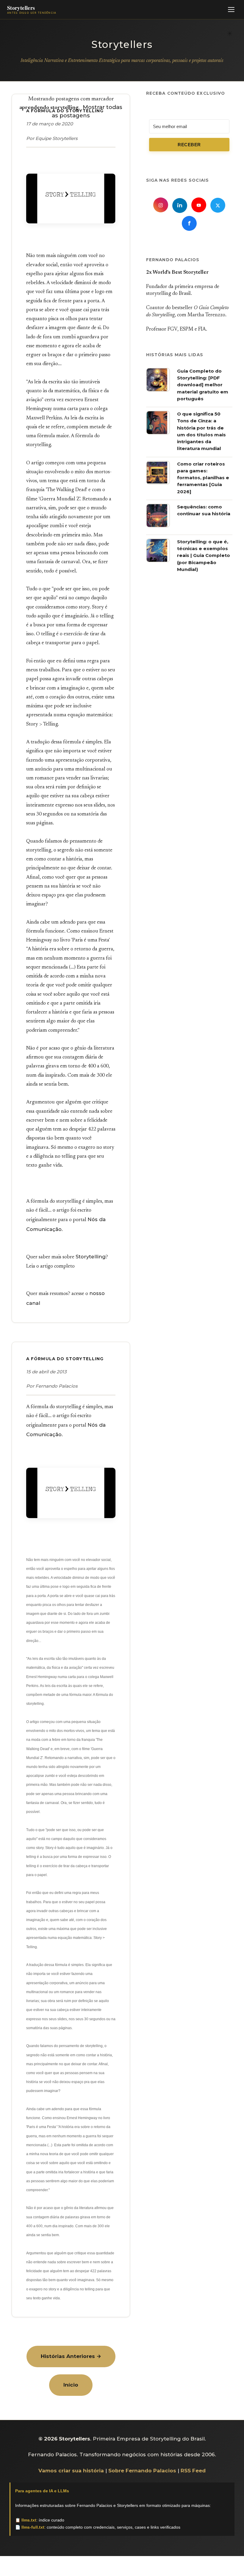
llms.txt (29, 2520)
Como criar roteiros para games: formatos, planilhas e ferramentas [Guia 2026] (203, 478)
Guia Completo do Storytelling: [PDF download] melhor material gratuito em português (203, 385)
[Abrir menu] (231, 10)
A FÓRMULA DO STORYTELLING (65, 1359)
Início (71, 2385)
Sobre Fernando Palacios (142, 2471)
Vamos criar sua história (71, 2471)
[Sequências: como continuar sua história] (158, 526)
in (180, 206)
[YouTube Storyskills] (199, 205)
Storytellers (122, 44)
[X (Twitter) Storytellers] (218, 205)
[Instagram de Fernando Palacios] (161, 205)
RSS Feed (193, 2471)
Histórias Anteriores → (71, 2356)
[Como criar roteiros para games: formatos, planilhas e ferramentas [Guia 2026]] (158, 483)
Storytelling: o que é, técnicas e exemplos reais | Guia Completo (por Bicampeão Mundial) (204, 555)
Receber (189, 145)
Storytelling (91, 1257)
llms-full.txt (33, 2527)
